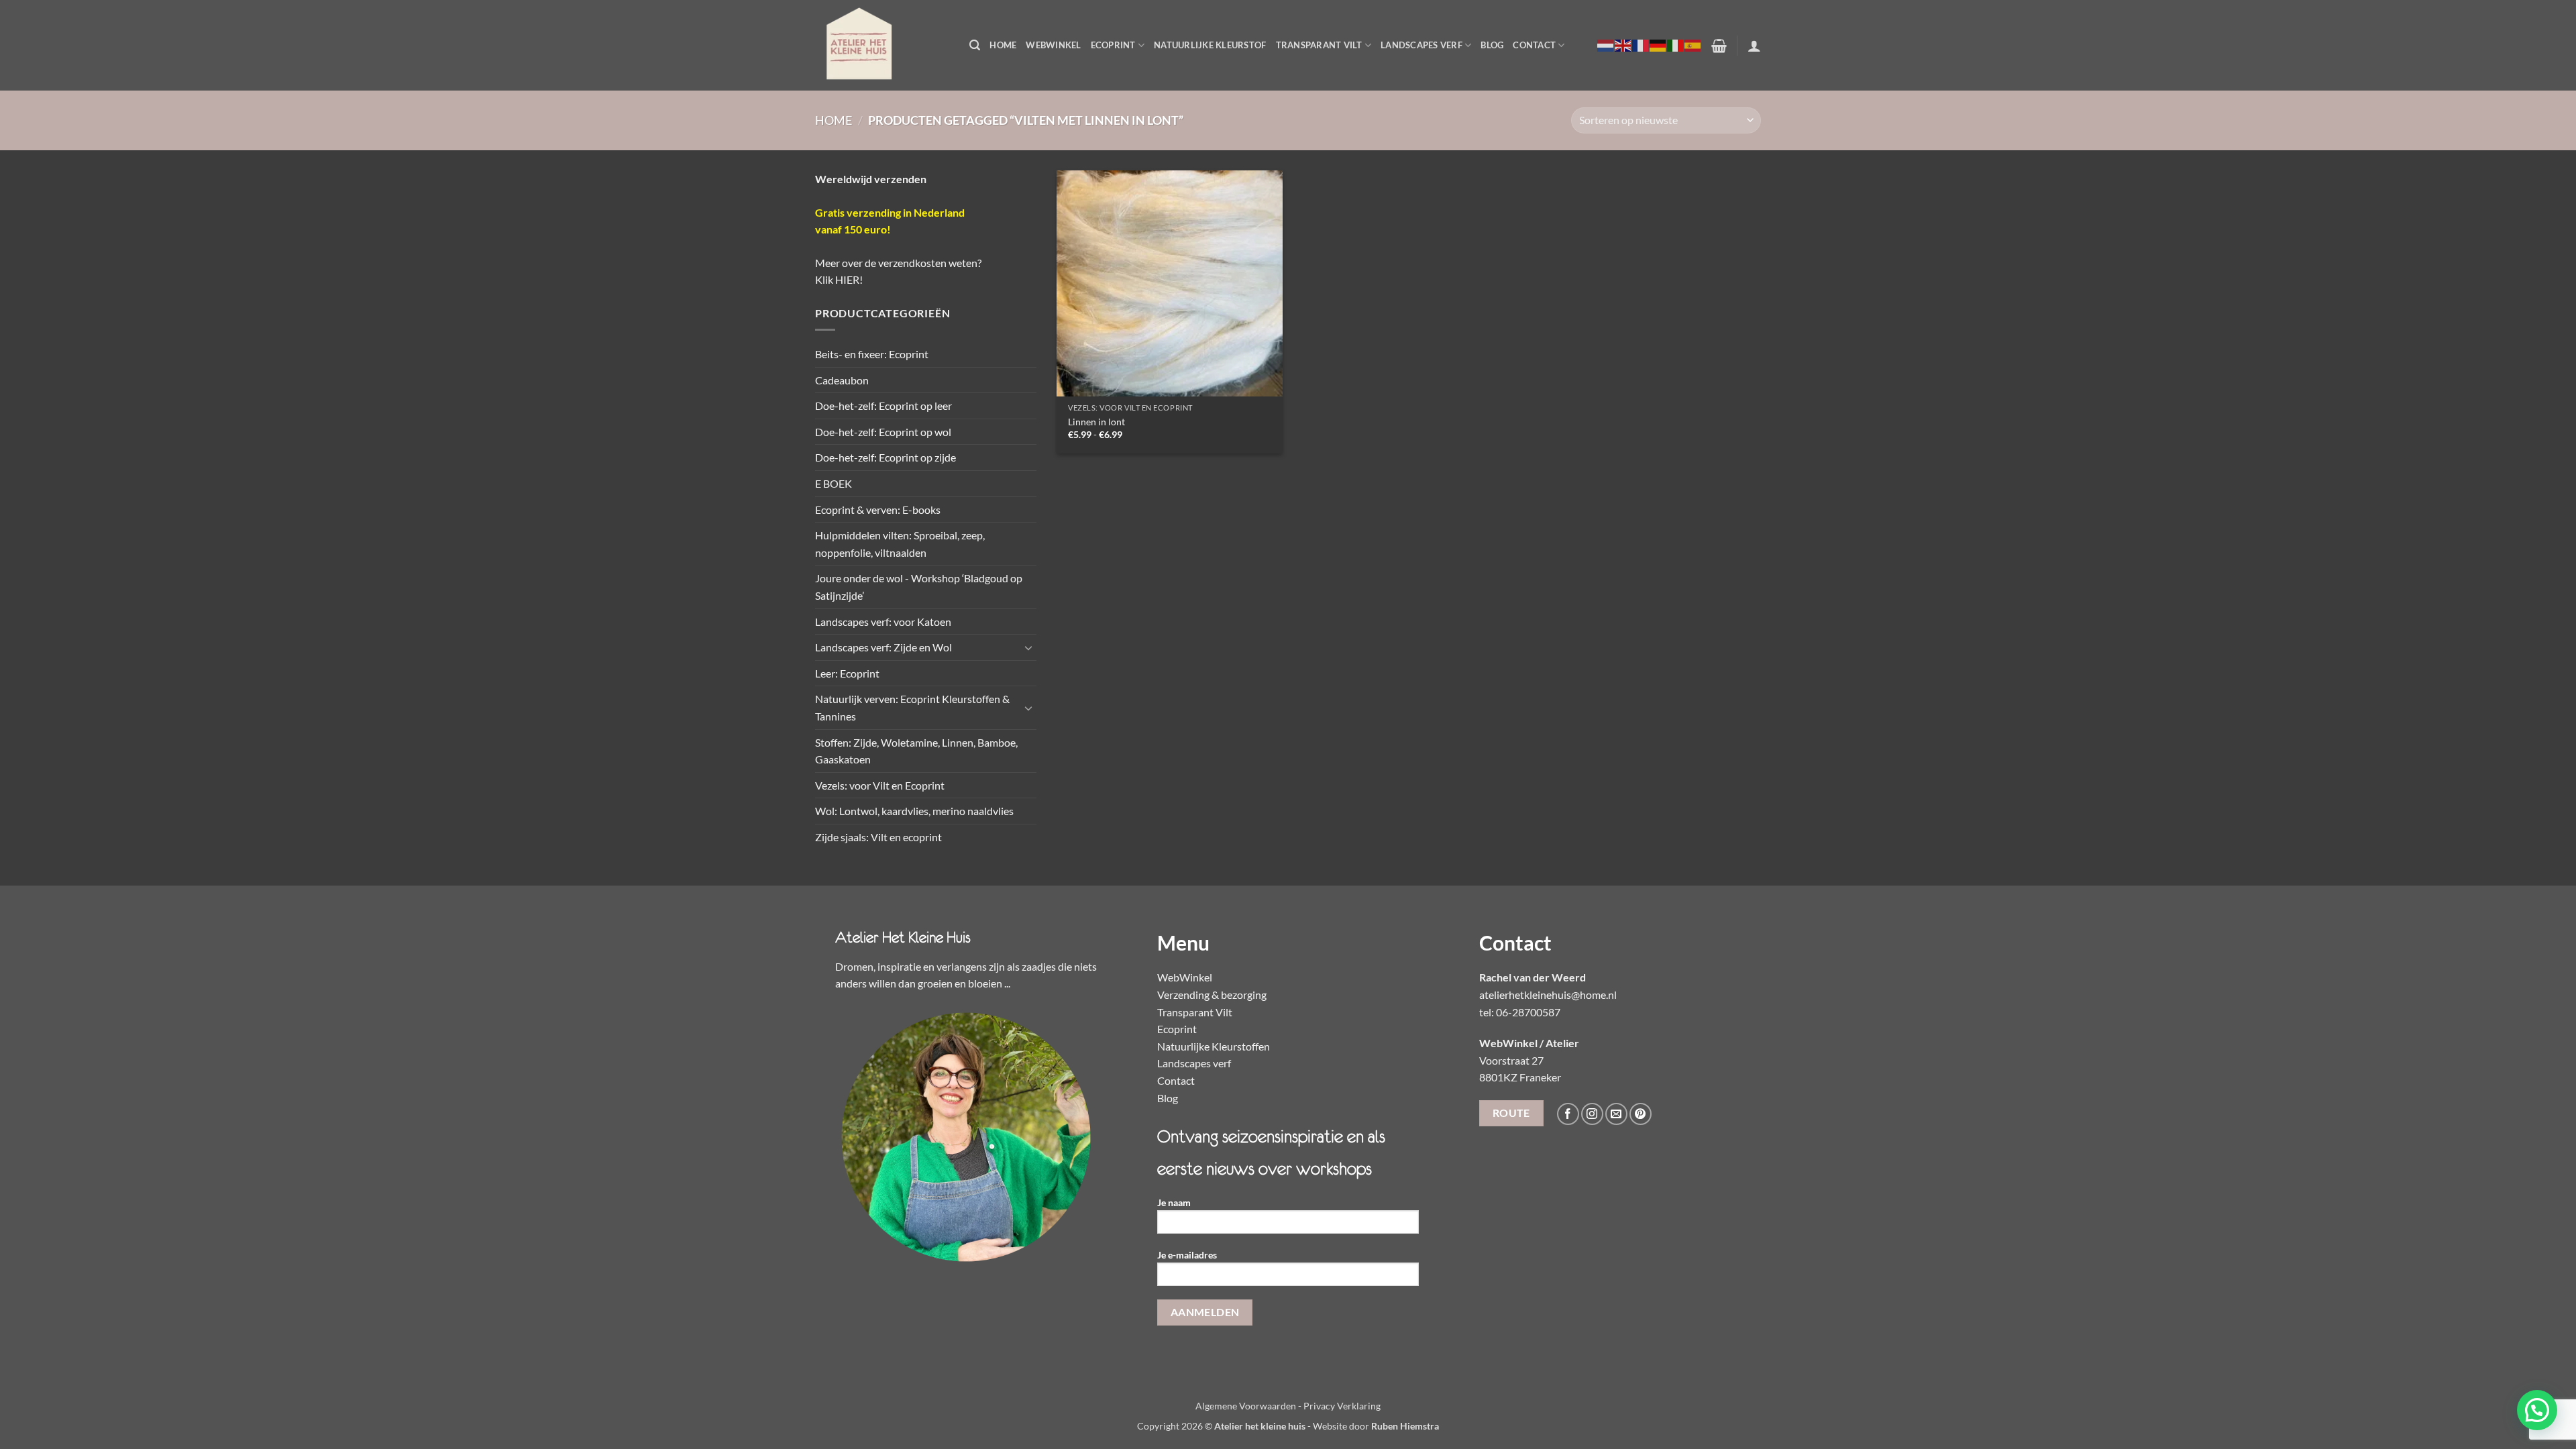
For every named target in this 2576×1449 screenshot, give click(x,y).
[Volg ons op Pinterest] (1641, 1114)
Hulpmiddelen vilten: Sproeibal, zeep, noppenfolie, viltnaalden (900, 544)
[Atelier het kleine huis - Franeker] (882, 45)
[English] (1623, 45)
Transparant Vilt (1319, 45)
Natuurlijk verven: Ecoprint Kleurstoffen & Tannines (912, 707)
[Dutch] (1606, 45)
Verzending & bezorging (1212, 995)
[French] (1641, 45)
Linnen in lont (1096, 422)
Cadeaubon (842, 380)
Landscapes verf (1421, 45)
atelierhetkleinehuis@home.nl (1548, 995)
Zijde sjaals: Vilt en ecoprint (878, 837)
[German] (1658, 45)
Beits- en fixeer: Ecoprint (872, 354)
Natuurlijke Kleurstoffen (1214, 1046)
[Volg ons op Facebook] (1568, 1114)
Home (1003, 45)
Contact (1534, 45)
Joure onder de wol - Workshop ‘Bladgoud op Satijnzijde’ (919, 587)
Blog (1492, 45)
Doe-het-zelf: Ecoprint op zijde (885, 457)
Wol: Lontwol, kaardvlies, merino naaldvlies (914, 811)
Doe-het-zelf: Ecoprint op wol (883, 432)
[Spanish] (1693, 45)
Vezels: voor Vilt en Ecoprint (880, 785)
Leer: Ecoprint (847, 673)
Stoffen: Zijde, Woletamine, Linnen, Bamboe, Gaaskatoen (916, 751)
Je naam (1174, 1202)
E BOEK (834, 483)
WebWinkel (1053, 45)
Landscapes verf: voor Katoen (883, 622)
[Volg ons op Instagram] (1592, 1114)
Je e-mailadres (1187, 1255)
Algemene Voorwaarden (1246, 1406)
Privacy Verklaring (1342, 1406)
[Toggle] (1028, 647)
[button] (975, 45)
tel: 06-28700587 (1520, 1012)
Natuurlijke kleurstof (1210, 45)
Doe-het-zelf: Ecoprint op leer (883, 406)
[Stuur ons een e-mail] (1616, 1114)
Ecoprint (1113, 45)
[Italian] (1676, 45)
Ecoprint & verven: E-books (878, 509)
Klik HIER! (839, 279)
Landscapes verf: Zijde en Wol (883, 647)
